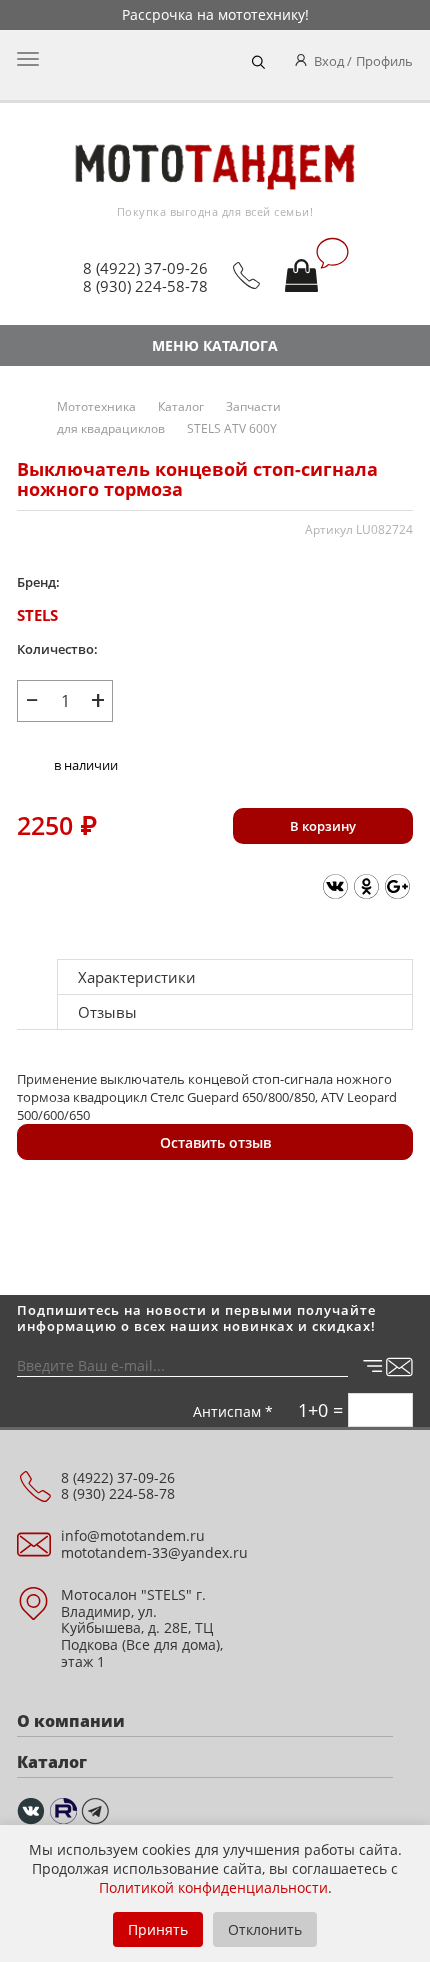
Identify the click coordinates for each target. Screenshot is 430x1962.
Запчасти (253, 406)
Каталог (181, 406)
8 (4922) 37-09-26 (145, 268)
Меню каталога (215, 345)
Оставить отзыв (215, 1142)
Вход (329, 61)
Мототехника (96, 406)
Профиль (384, 61)
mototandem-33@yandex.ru (154, 1552)
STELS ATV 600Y (232, 428)
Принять (158, 1929)
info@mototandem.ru (133, 1535)
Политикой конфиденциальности (213, 1887)
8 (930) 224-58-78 (145, 286)
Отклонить (265, 1929)
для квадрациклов (111, 428)
